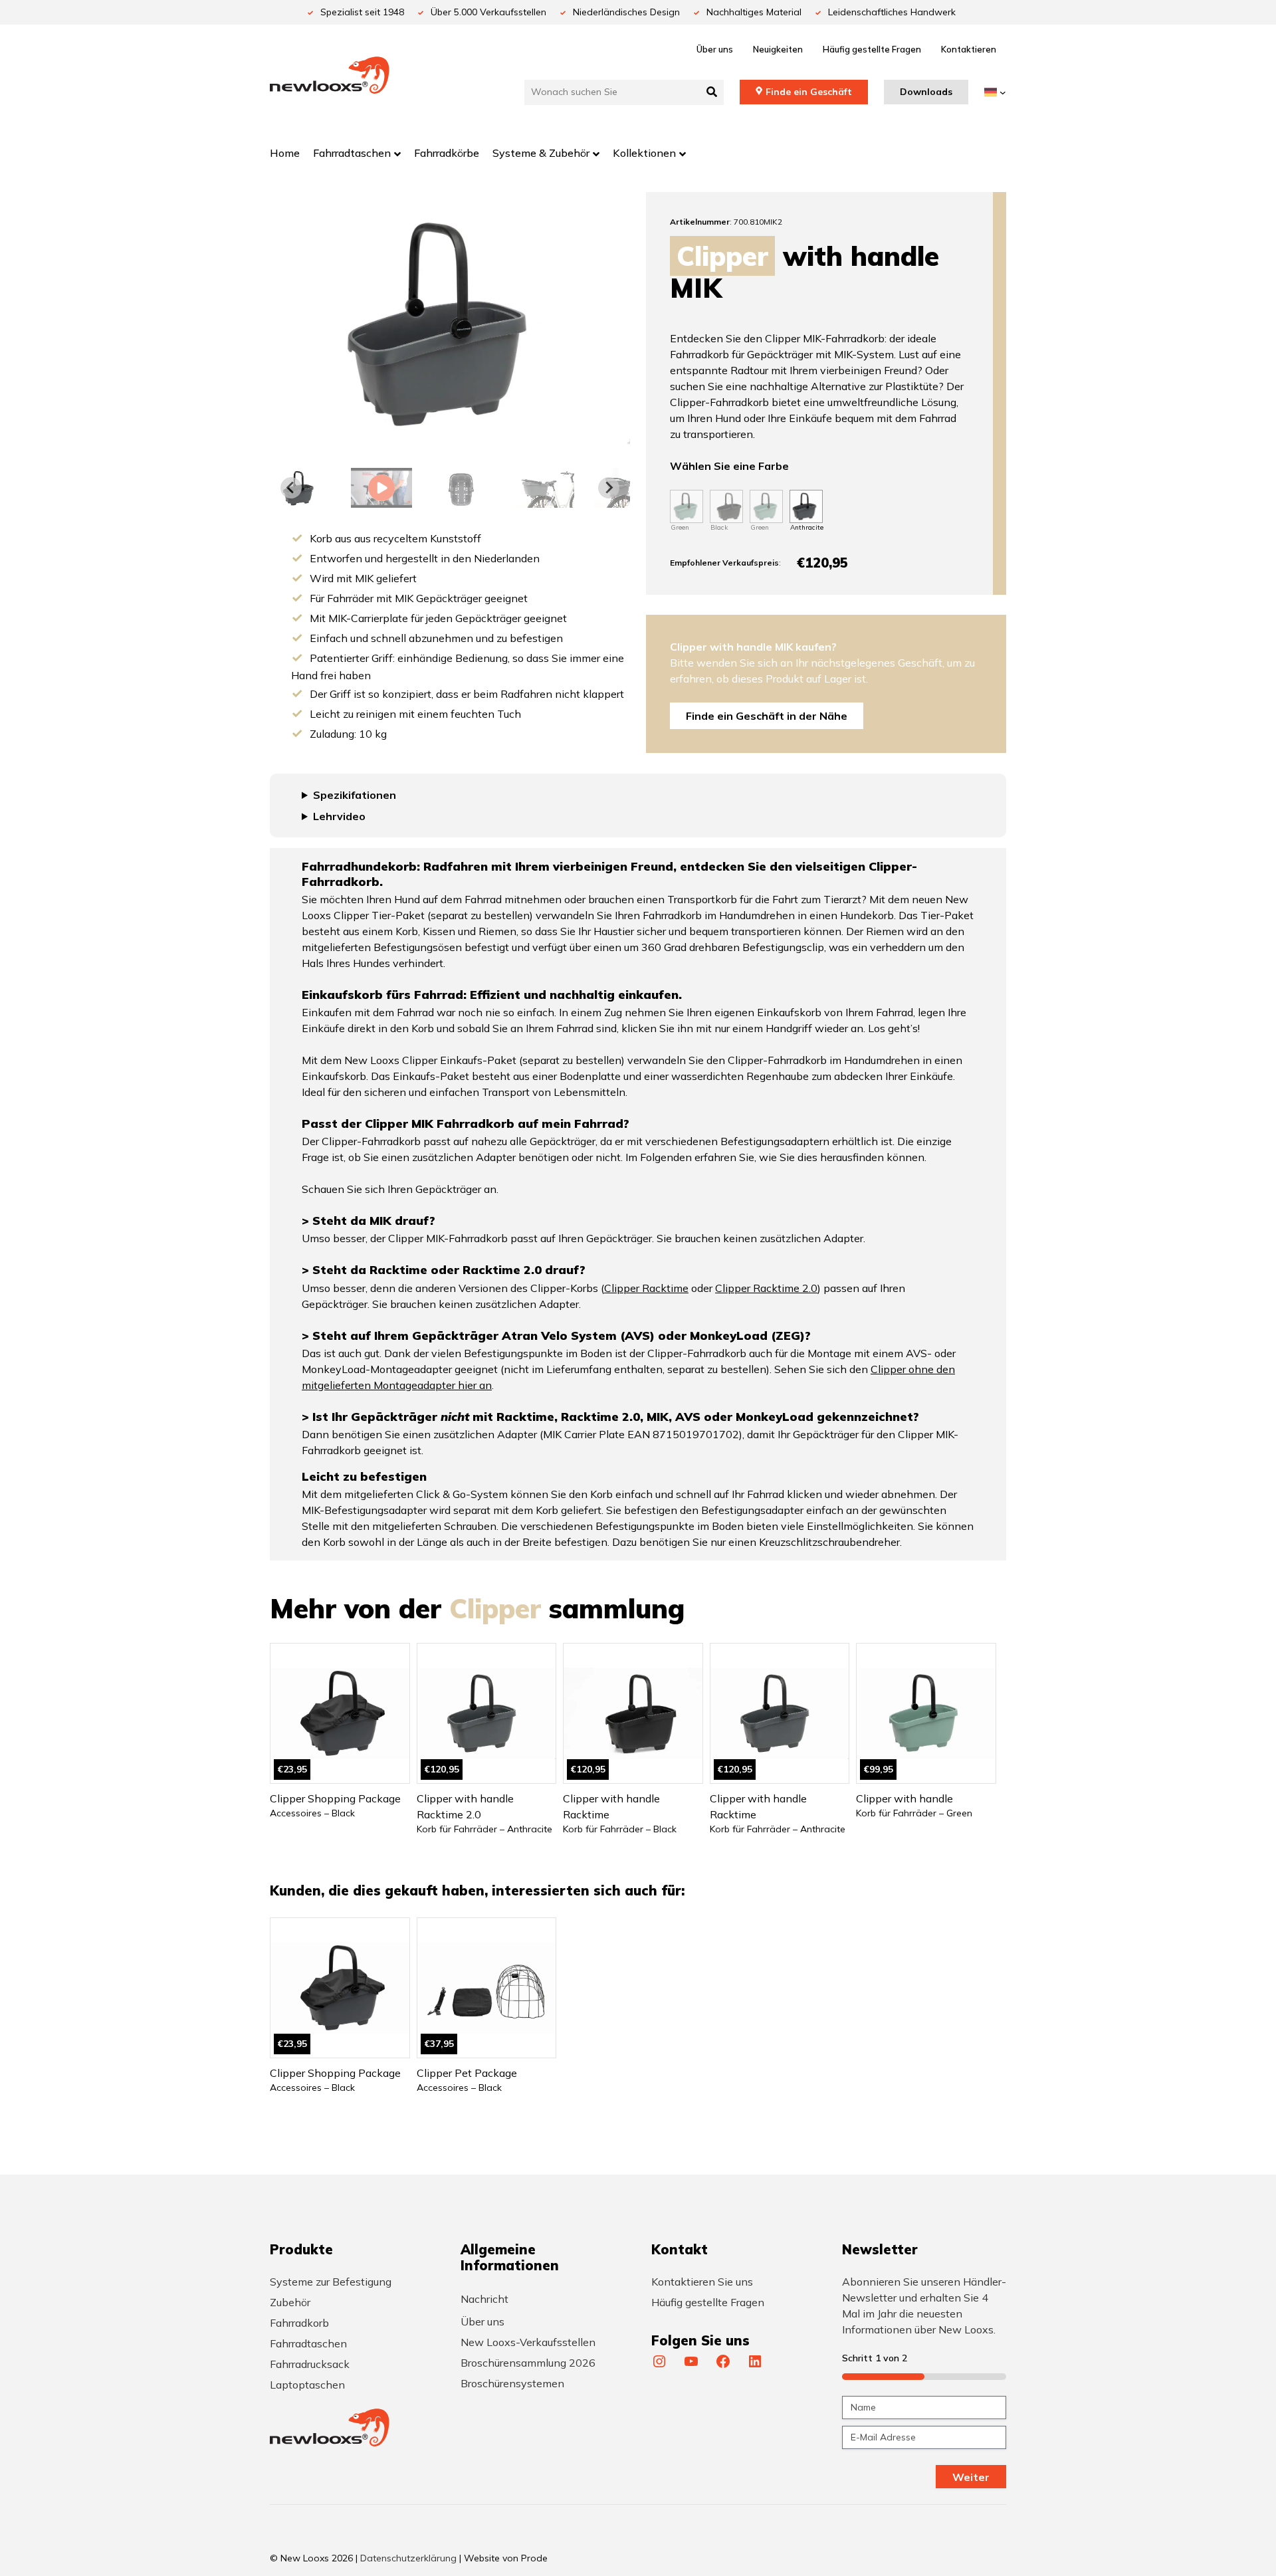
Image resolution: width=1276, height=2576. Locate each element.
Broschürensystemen (512, 2383)
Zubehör (290, 2302)
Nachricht (484, 2299)
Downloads (926, 92)
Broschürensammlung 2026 (528, 2363)
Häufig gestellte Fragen (872, 49)
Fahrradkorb (299, 2323)
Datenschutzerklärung (408, 2558)
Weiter (971, 2477)
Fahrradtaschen (308, 2343)
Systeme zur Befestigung (331, 2282)
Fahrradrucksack (310, 2364)
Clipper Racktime (646, 1288)
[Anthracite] (806, 506)
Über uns (715, 49)
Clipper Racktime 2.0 (766, 1288)
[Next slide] (609, 488)
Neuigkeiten (778, 49)
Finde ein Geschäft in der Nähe (767, 716)
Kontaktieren (969, 49)
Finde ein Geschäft (809, 92)
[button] (381, 488)
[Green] (687, 506)
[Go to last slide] (291, 488)
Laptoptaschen (307, 2385)
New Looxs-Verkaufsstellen (528, 2342)
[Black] (726, 506)
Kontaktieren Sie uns (702, 2282)
